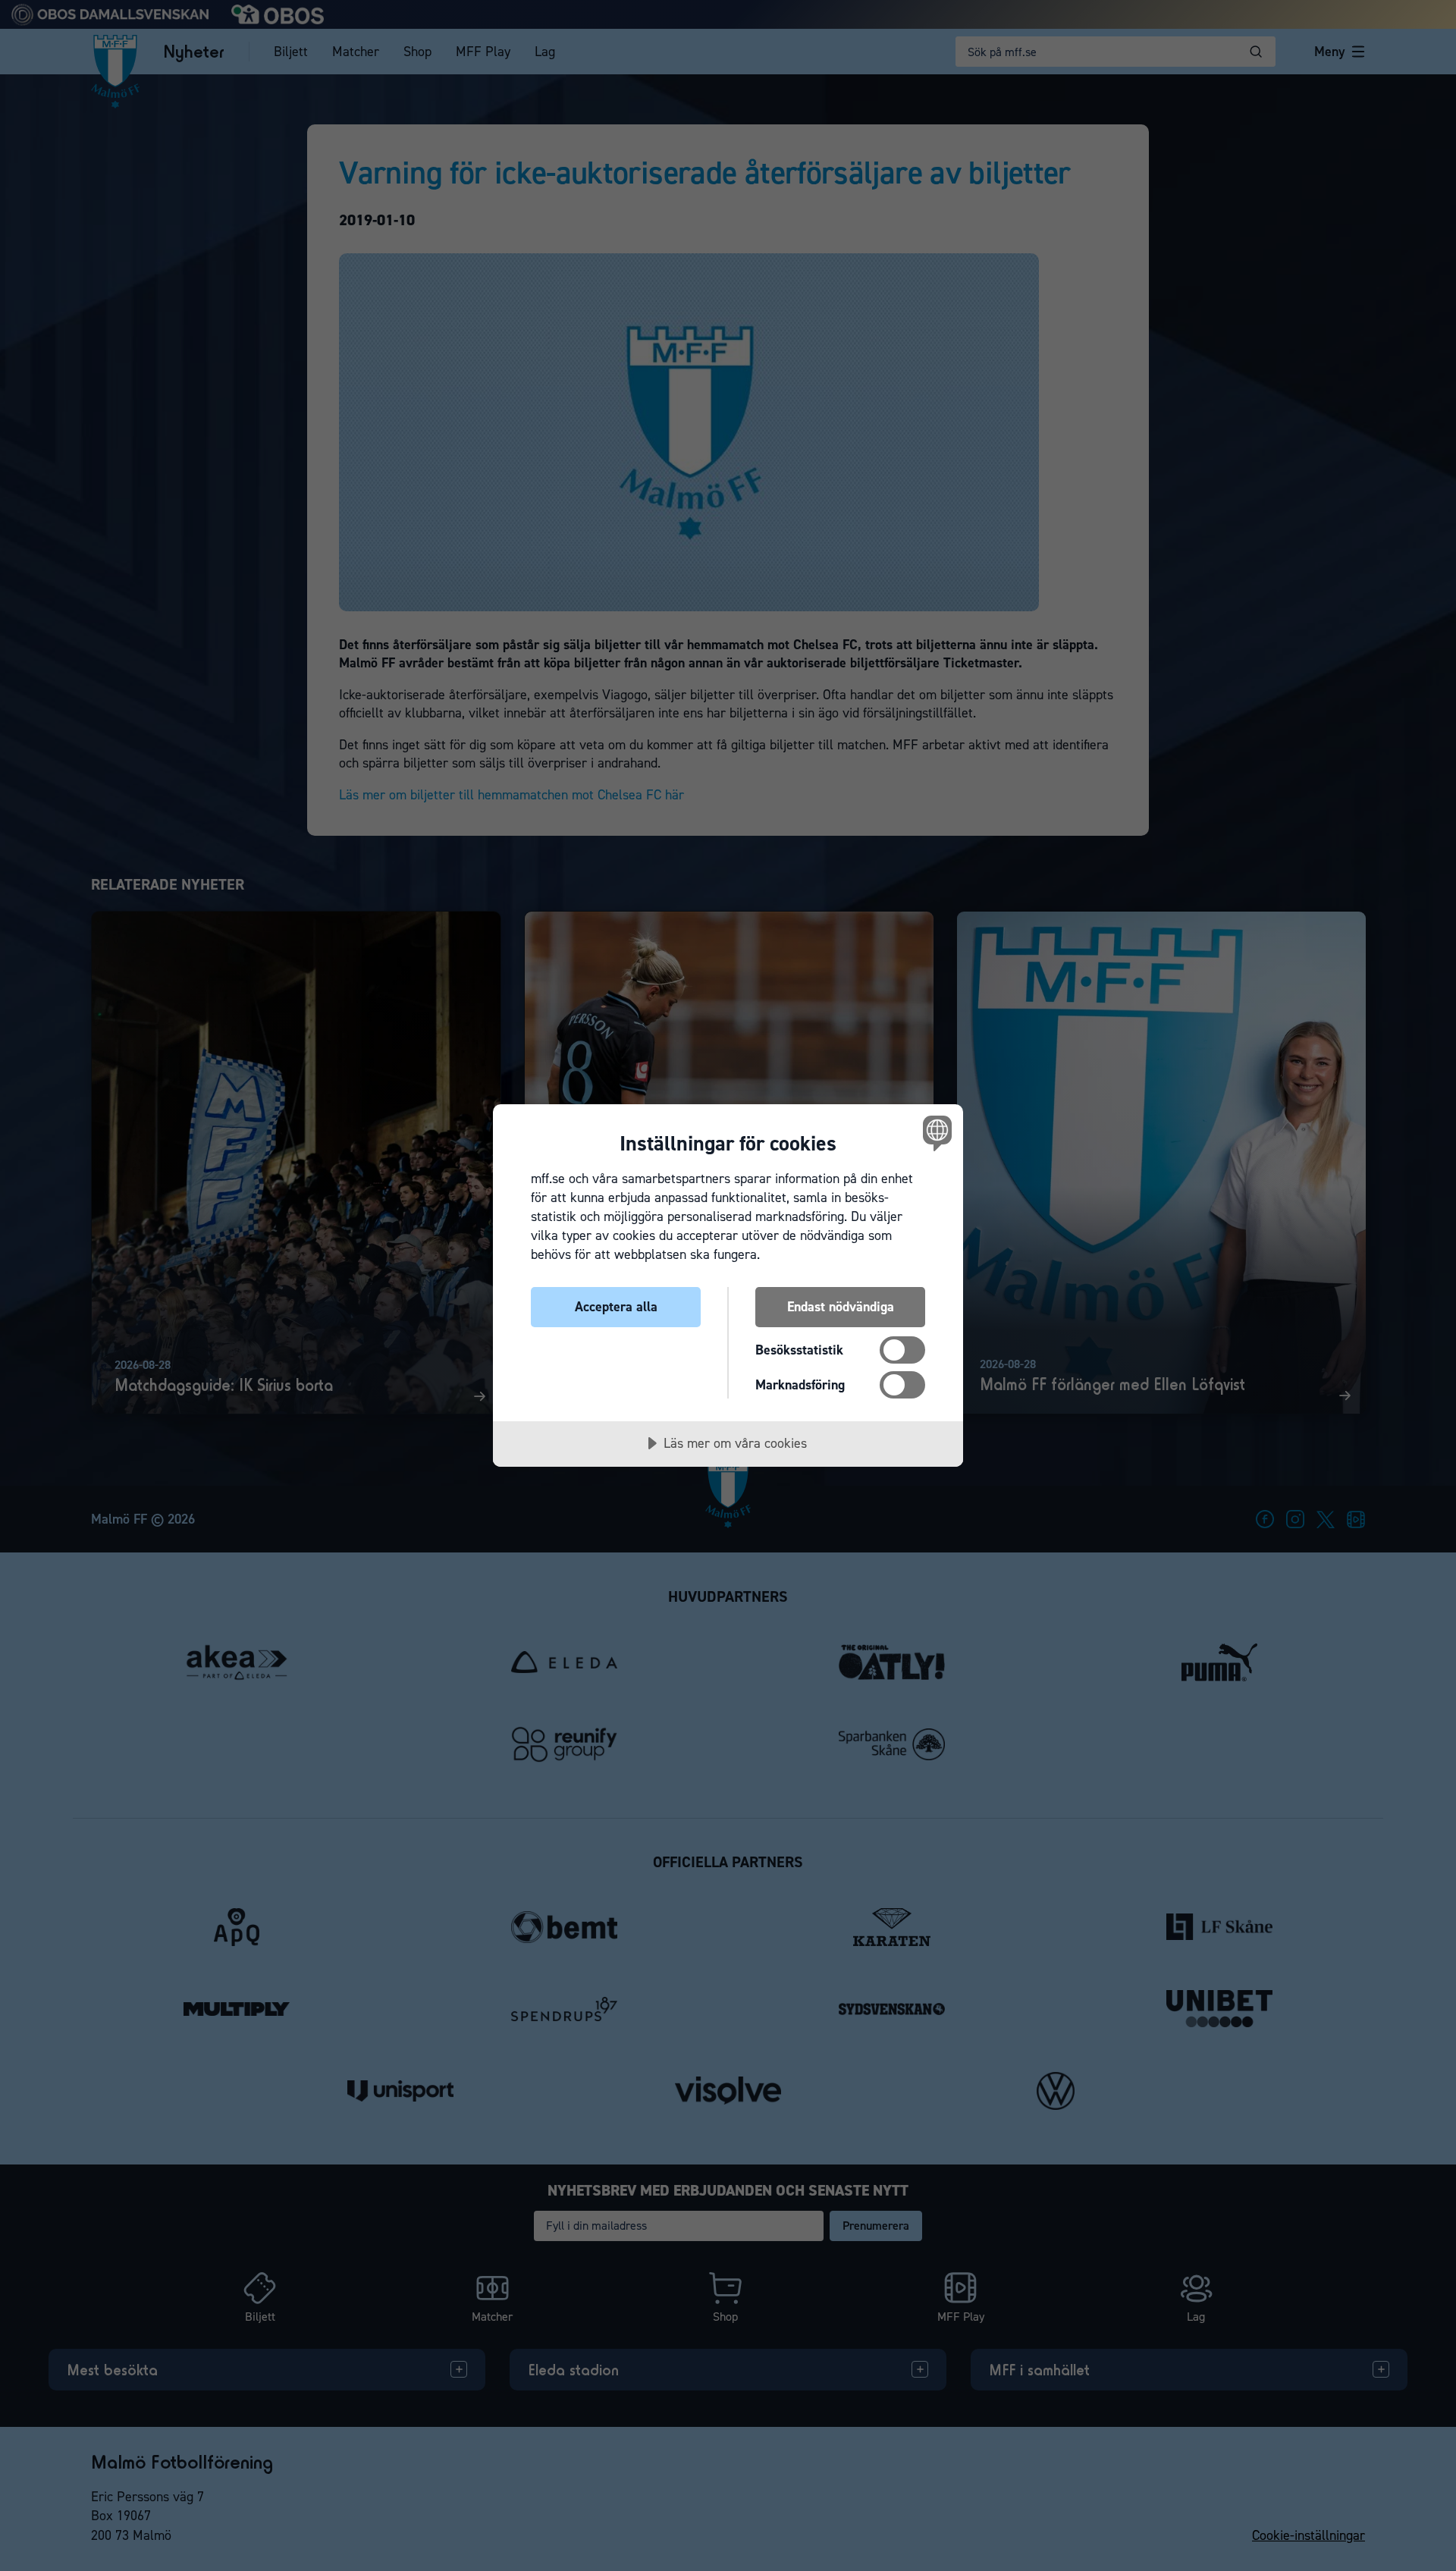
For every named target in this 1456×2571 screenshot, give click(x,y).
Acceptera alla (616, 1307)
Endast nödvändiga (841, 1307)
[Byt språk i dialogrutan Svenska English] (935, 1133)
